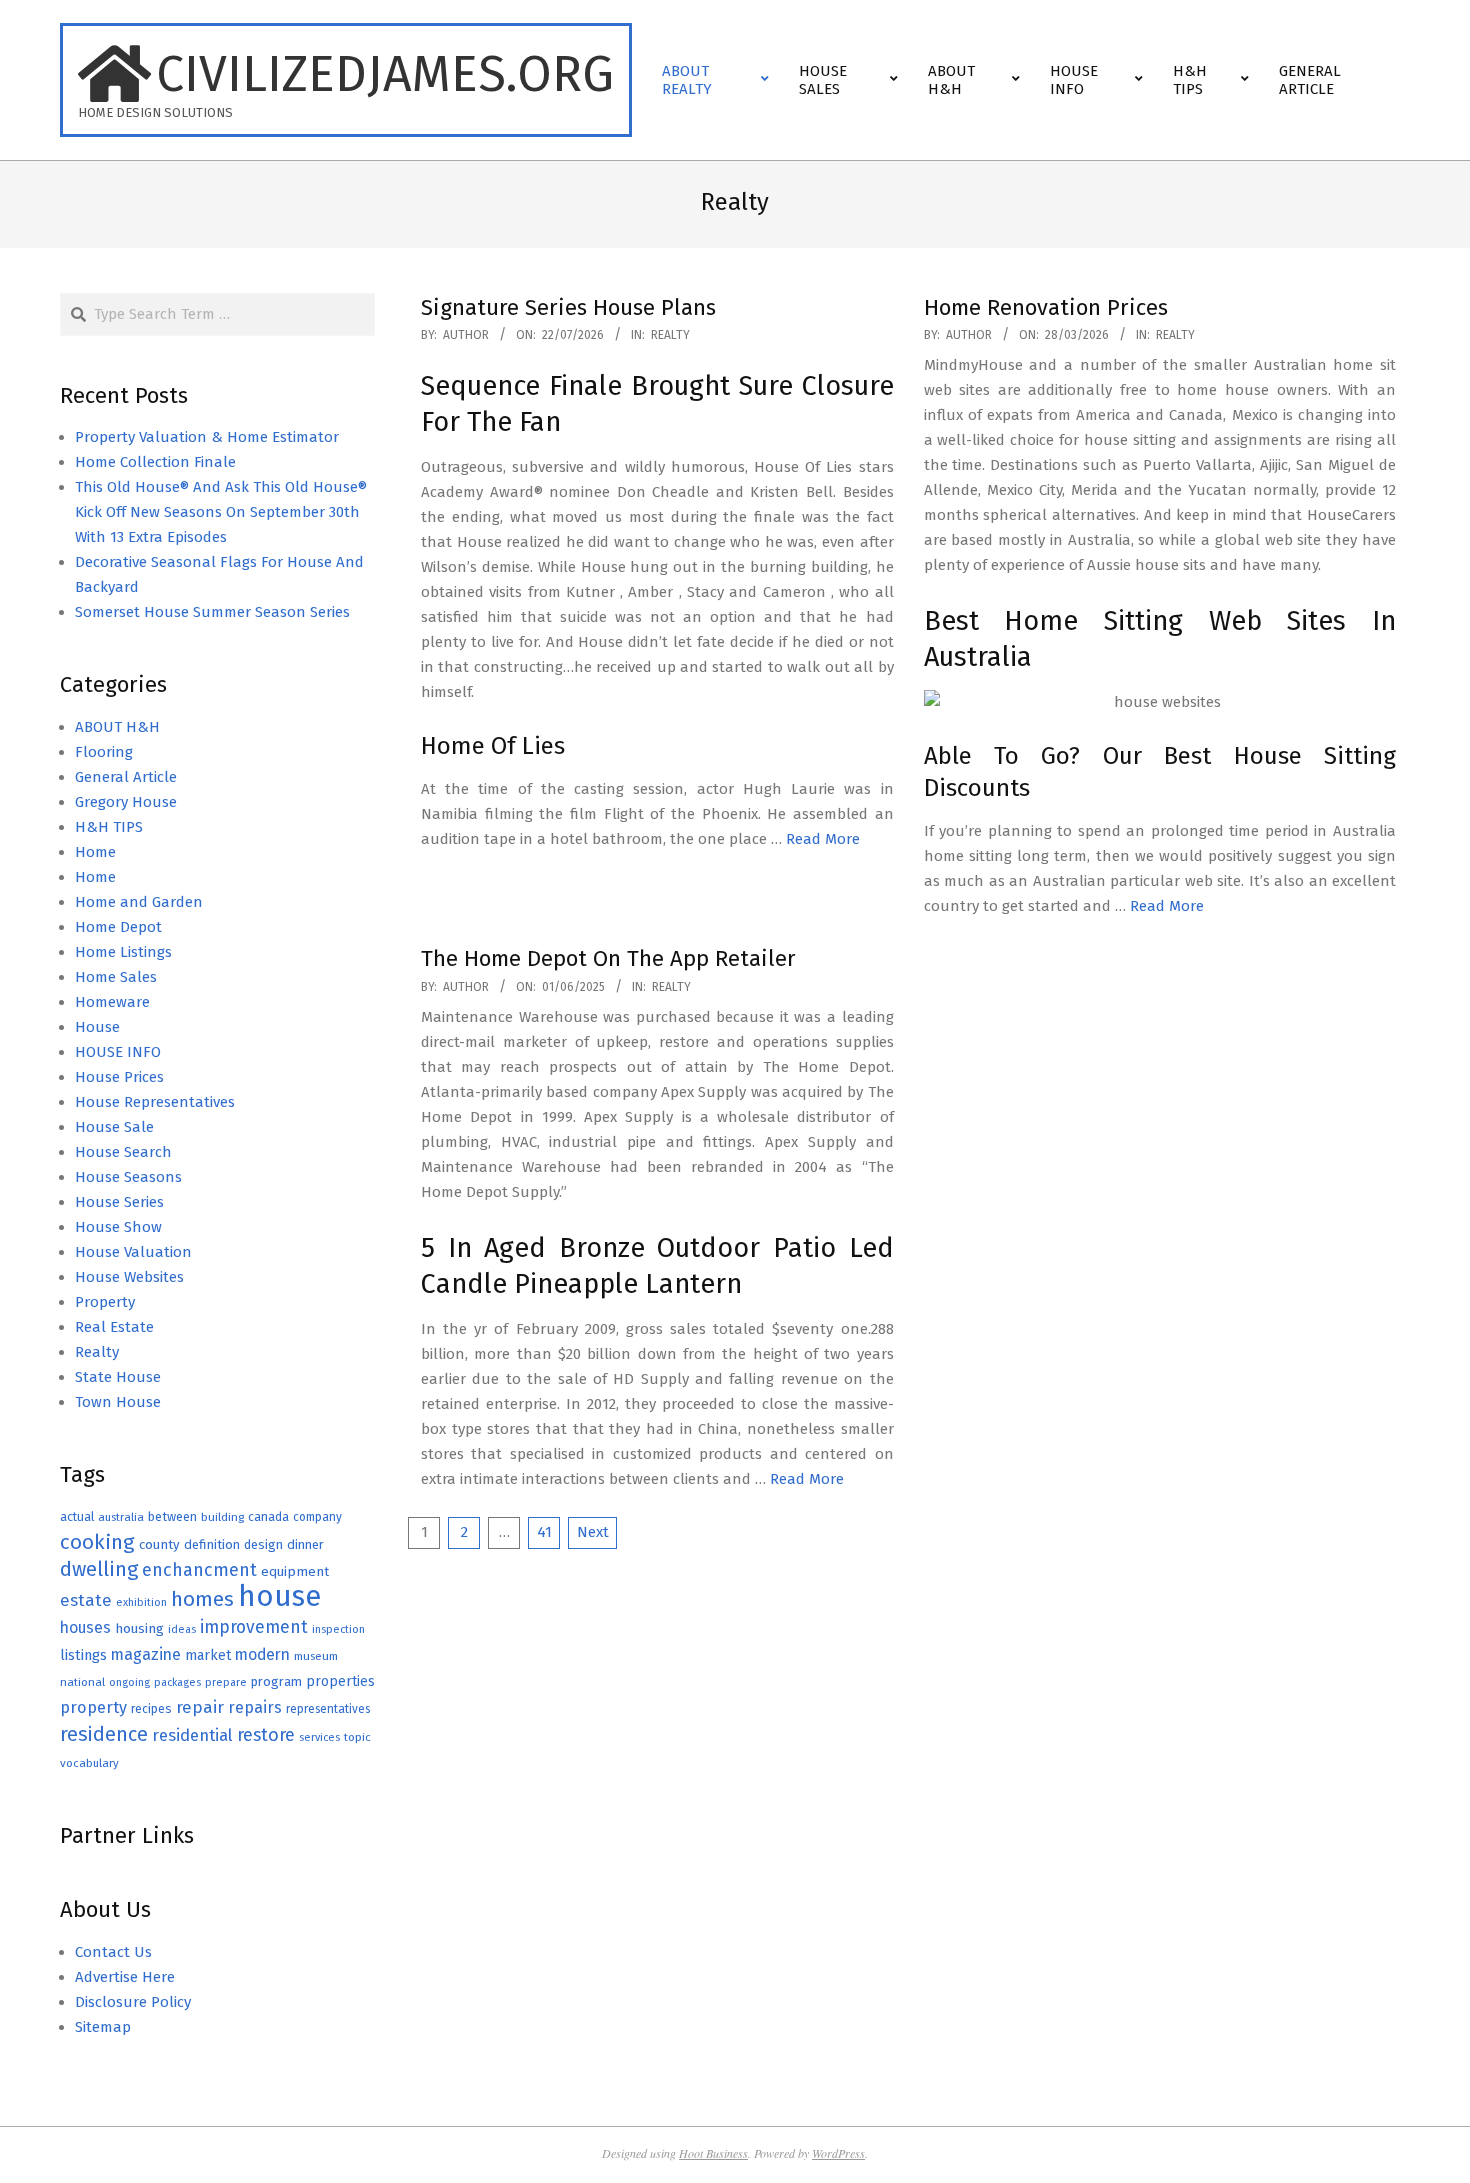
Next (593, 1532)
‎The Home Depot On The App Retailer (608, 958)
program (276, 1681)
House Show (118, 1227)
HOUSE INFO (118, 1052)
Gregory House (126, 802)
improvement (254, 1627)
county (159, 1544)
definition (212, 1544)
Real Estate (114, 1327)
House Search (123, 1152)
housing (139, 1628)
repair (200, 1707)
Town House (118, 1402)
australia (121, 1517)
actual (77, 1516)
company (317, 1517)
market (208, 1655)
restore (266, 1735)
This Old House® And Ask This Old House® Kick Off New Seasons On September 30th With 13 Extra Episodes (221, 512)
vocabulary (89, 1763)
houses (85, 1627)
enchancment (199, 1570)
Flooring (104, 752)
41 (544, 1532)
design (263, 1544)
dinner (305, 1544)
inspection (338, 1629)
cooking (97, 1542)
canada (268, 1516)
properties (340, 1681)
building (222, 1517)
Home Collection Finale (155, 462)
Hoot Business (713, 2153)
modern (262, 1654)
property (93, 1707)
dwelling (99, 1569)
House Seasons (128, 1177)
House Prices (119, 1077)
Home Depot (118, 927)
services (319, 1737)
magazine (146, 1654)
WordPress (838, 2153)
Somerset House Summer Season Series (212, 612)
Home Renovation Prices (1046, 307)
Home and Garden (139, 902)
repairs (255, 1707)
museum (316, 1656)
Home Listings (123, 952)
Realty (670, 335)
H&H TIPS (109, 827)
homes (202, 1599)
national (82, 1682)
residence (104, 1734)
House (97, 1027)
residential (192, 1735)
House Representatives (155, 1102)
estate (86, 1600)
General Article (126, 777)
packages (177, 1682)
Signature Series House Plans (568, 307)
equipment (295, 1571)
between (172, 1516)
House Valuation (133, 1252)
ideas (182, 1629)
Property (105, 1302)
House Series (119, 1202)
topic (357, 1737)
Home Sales (116, 977)
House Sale (114, 1127)
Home (95, 852)
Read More (823, 839)
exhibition (141, 1602)
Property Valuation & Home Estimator (207, 437)
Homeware (112, 1002)
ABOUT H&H (117, 727)
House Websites (129, 1277)
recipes (151, 1709)
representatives (328, 1709)
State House (118, 1377)
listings (83, 1655)
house (279, 1596)
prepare (226, 1682)
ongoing (129, 1682)
